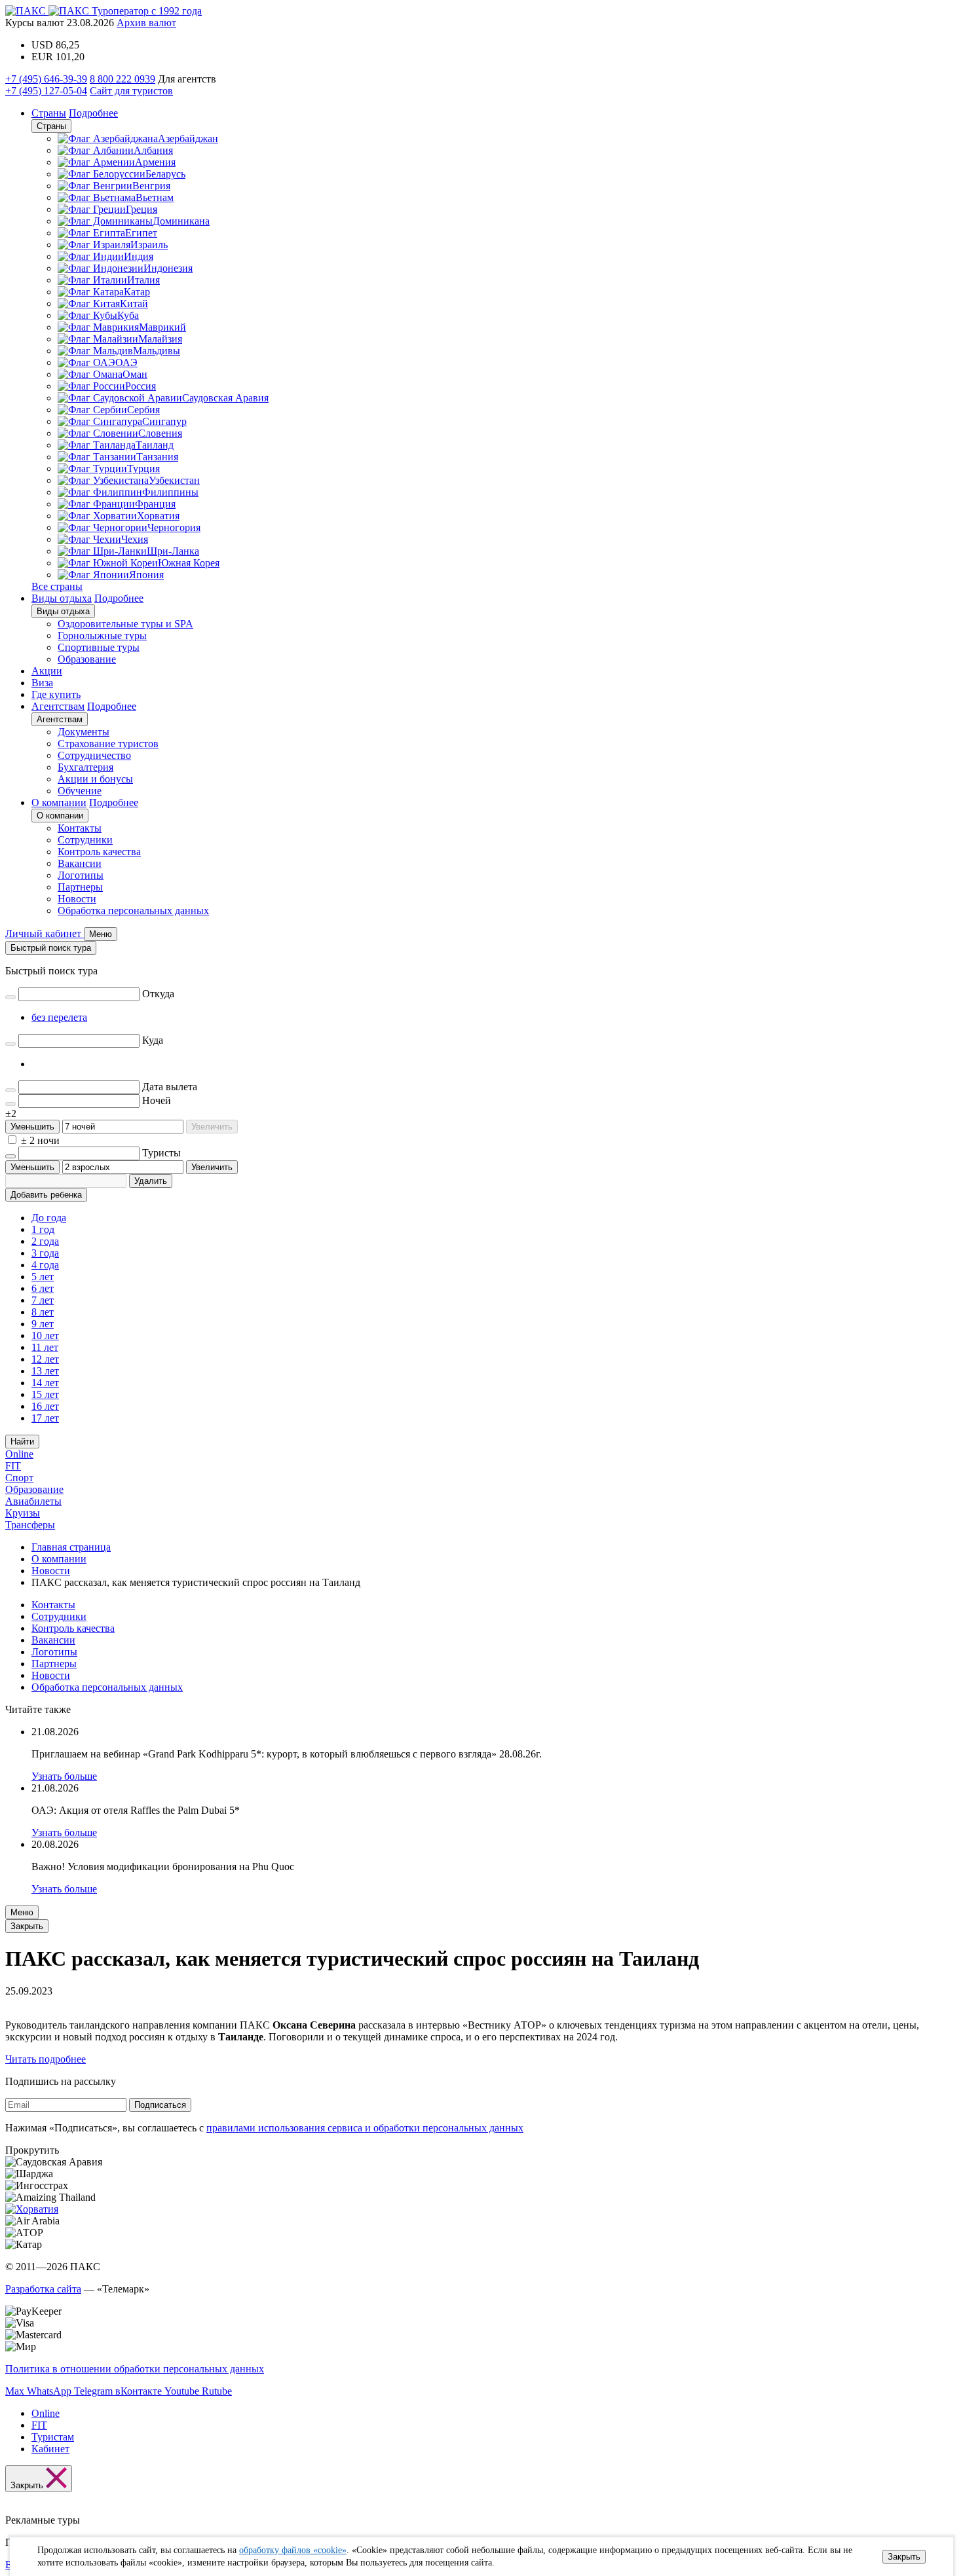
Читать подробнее (46, 2059)
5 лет (43, 1277)
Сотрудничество (94, 755)
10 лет (45, 1335)
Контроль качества (99, 852)
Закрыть (904, 2557)
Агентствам (58, 706)
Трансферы (30, 1525)
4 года (45, 1265)
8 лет (43, 1312)
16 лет (45, 1406)
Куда (153, 1040)
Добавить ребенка (46, 1195)
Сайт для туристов (131, 91)
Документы (84, 732)
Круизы (23, 1513)
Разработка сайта (43, 2289)
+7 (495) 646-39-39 (46, 79)
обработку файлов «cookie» (293, 2550)
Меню (22, 1912)
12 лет (45, 1359)
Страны (49, 113)
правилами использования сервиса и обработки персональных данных (365, 2128)
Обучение (80, 791)
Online (19, 1454)
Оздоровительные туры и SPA (125, 624)
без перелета (59, 1017)
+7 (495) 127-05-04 (46, 91)
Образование (87, 659)
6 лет (43, 1288)
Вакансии (80, 863)
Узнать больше (64, 1776)
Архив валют (146, 23)
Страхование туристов (108, 744)
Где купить (56, 694)
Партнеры (80, 887)
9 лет (43, 1324)
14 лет (45, 1383)
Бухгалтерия (85, 767)
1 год (43, 1229)
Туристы (161, 1153)
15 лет (45, 1394)
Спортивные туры (99, 647)
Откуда (158, 994)
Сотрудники (85, 840)
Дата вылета (170, 1087)
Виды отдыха (62, 598)
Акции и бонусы (95, 779)
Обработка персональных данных (133, 911)
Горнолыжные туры (102, 635)
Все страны (57, 586)
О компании (59, 802)
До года (49, 1218)
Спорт (19, 1478)
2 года (45, 1241)
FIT (13, 1466)
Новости (77, 899)
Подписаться (160, 2105)
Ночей (157, 1100)
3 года (45, 1253)
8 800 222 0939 (123, 79)
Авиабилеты (33, 1501)
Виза (42, 683)
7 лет (43, 1300)
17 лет (45, 1418)
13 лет (45, 1371)
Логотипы (81, 875)
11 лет (45, 1347)
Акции (47, 671)
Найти (22, 1442)
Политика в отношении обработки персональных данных (135, 2369)
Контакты (80, 828)
